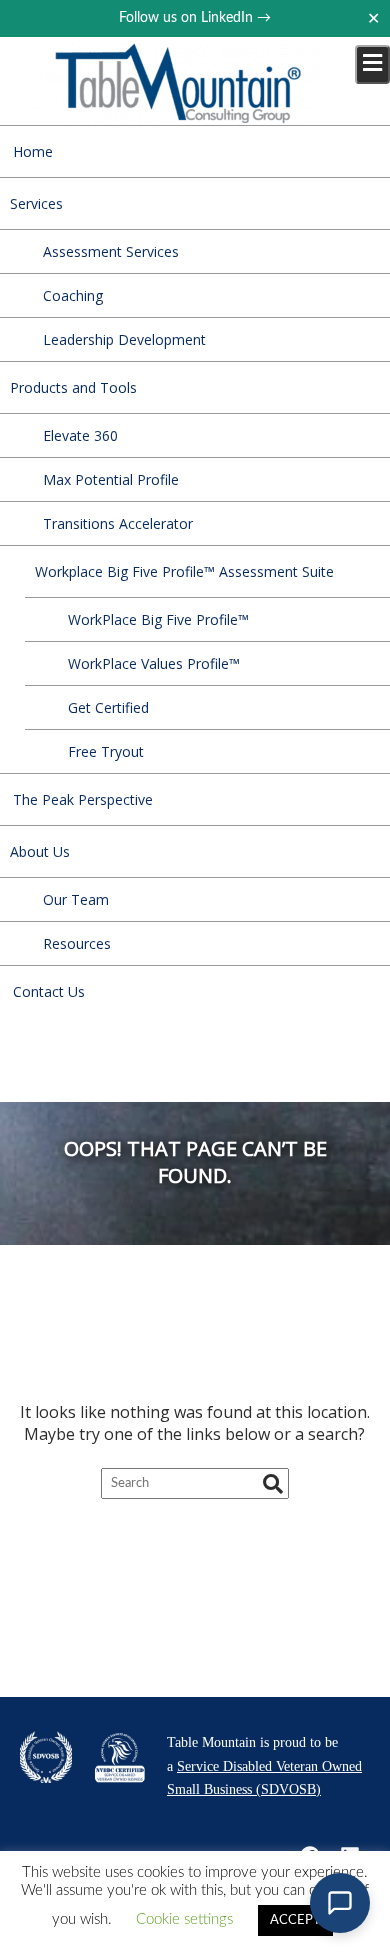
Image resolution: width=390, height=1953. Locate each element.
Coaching (73, 295)
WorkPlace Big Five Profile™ (158, 619)
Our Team (76, 899)
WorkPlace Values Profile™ (154, 663)
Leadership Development (124, 339)
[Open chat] (340, 1903)
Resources (77, 943)
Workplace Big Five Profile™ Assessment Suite (184, 571)
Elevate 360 (80, 435)
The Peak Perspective (83, 799)
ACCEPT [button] (295, 1920)
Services (36, 203)
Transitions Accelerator (118, 523)
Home (33, 151)
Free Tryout (106, 751)
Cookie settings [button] (184, 1919)
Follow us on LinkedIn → (195, 18)
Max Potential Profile (111, 479)
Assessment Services (111, 251)
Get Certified (108, 707)
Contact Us (49, 991)
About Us (40, 851)
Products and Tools (73, 387)
